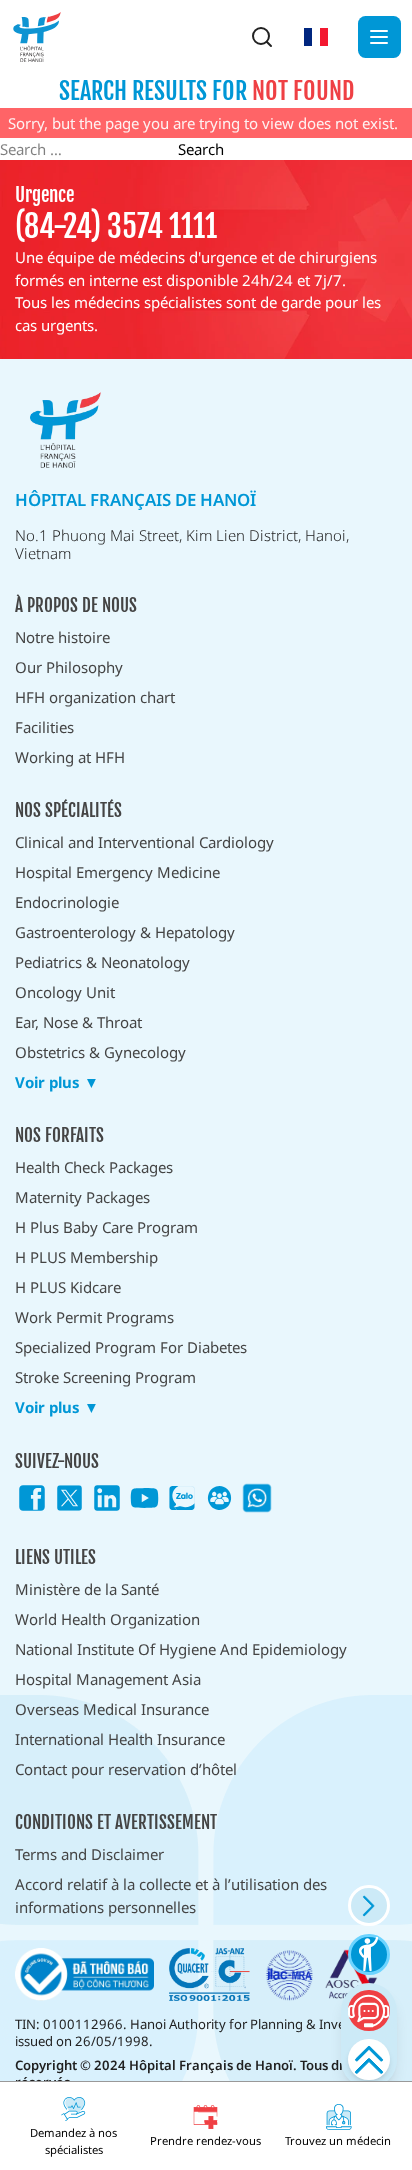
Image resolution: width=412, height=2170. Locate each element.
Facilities (44, 727)
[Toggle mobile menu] (379, 37)
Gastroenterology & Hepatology (125, 932)
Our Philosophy (69, 667)
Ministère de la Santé (87, 1589)
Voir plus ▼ (57, 1082)
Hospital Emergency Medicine (117, 872)
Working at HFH (70, 757)
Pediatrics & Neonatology (102, 962)
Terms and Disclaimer (89, 1854)
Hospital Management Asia (108, 1679)
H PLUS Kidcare (68, 1287)
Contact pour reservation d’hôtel (126, 1769)
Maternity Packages (82, 1197)
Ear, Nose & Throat (78, 1022)
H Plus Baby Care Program (106, 1227)
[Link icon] (32, 1498)
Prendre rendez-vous (205, 2140)
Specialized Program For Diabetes (131, 1347)
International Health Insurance (120, 1739)
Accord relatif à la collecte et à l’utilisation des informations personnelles (171, 1895)
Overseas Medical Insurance (112, 1709)
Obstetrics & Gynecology (100, 1052)
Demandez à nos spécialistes (73, 2141)
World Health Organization (107, 1619)
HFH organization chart (95, 697)
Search (201, 149)
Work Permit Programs (94, 1317)
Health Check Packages (94, 1167)
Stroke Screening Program (105, 1377)
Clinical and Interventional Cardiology (144, 842)
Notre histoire (62, 637)
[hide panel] (368, 1905)
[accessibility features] (368, 1954)
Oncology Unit (65, 992)
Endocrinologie (67, 902)
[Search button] (262, 37)
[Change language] (316, 37)
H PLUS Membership (86, 1257)
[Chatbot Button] (368, 2010)
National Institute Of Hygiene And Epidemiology (181, 1649)
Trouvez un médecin (338, 2140)
